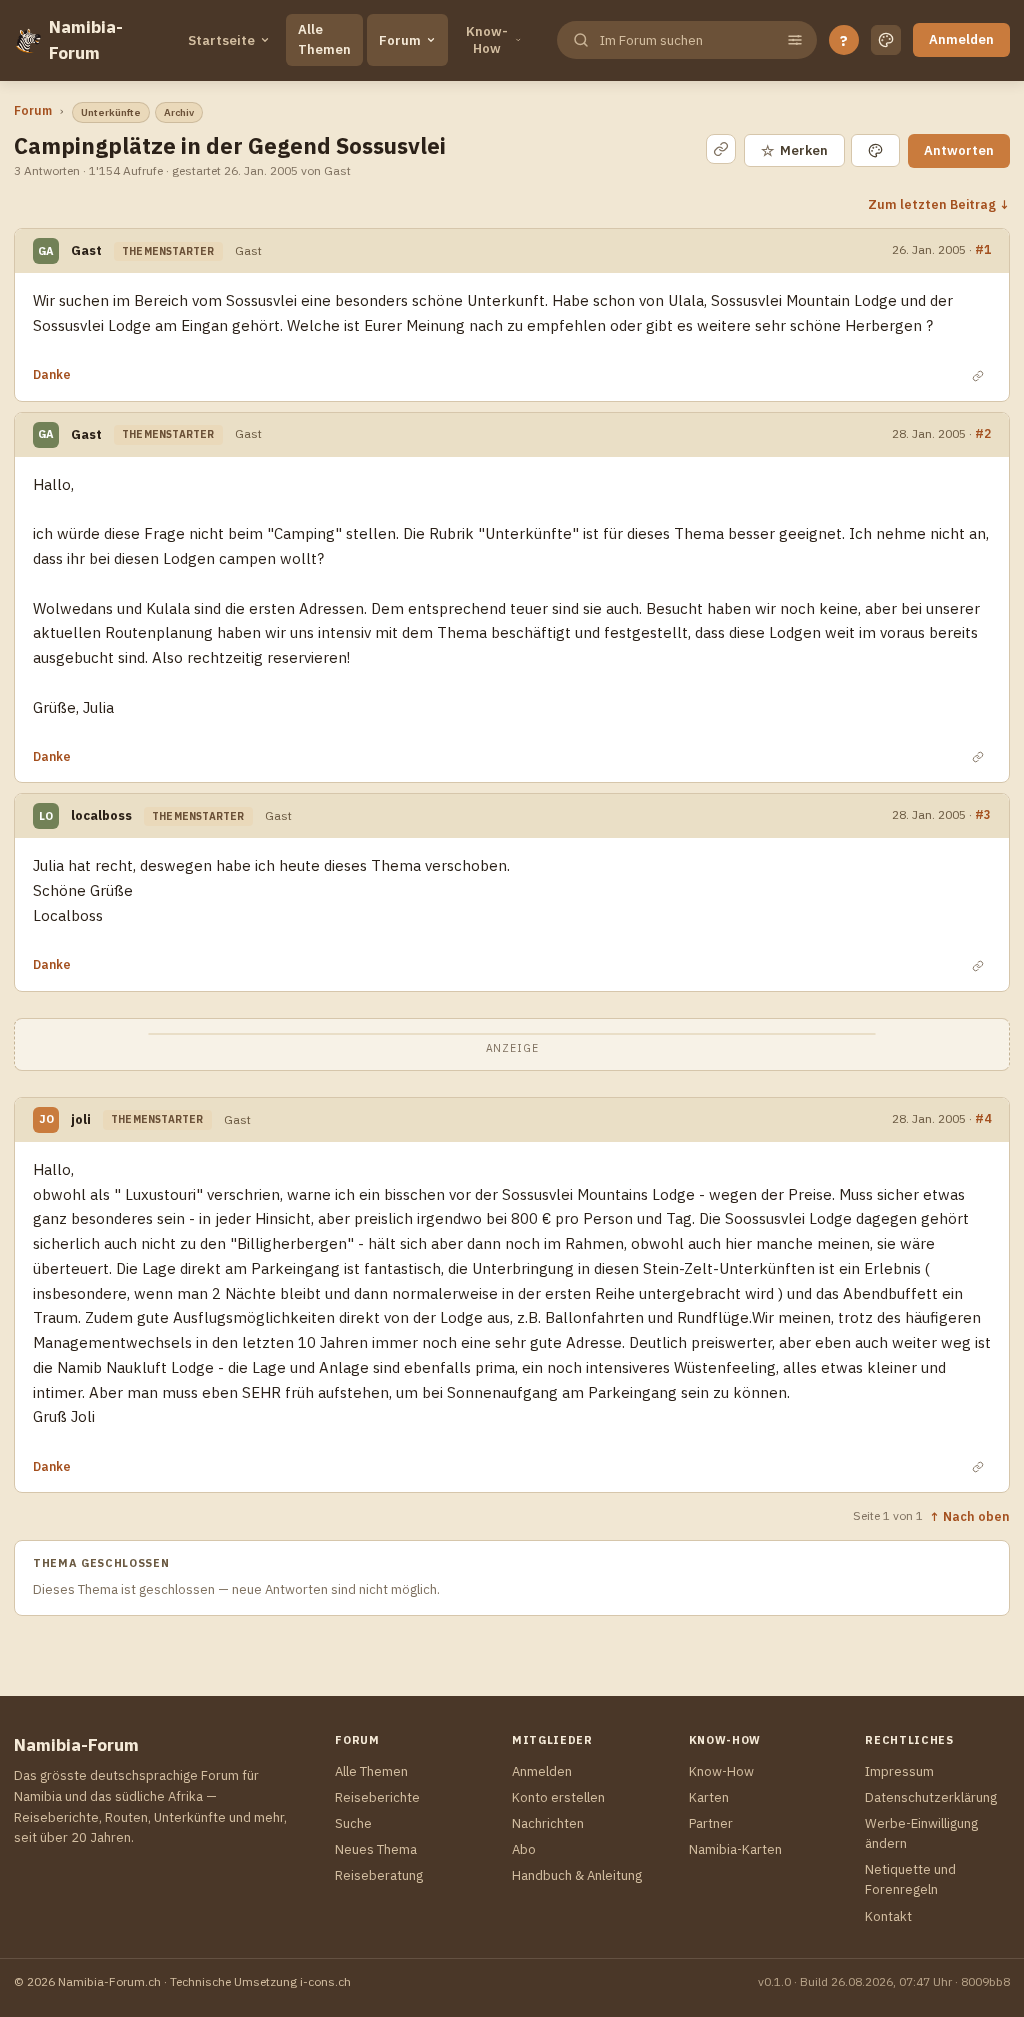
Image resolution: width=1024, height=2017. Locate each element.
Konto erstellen (558, 1797)
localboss (101, 815)
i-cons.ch (325, 1981)
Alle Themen (324, 39)
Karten (709, 1797)
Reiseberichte (377, 1797)
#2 (983, 433)
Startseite (221, 40)
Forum (400, 40)
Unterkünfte (111, 112)
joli (81, 1119)
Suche (353, 1823)
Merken (794, 150)
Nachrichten (548, 1823)
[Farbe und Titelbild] (875, 150)
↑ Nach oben (969, 1516)
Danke (52, 374)
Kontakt (888, 1916)
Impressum (899, 1771)
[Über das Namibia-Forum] (27, 40)
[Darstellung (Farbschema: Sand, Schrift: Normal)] (886, 40)
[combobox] (685, 40)
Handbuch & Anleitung (577, 1875)
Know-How (487, 40)
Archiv (179, 112)
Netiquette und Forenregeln (910, 1879)
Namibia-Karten (735, 1849)
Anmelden (961, 39)
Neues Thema (376, 1849)
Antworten (959, 150)
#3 (983, 814)
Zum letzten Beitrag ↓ (939, 204)
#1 (983, 249)
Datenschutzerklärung (931, 1797)
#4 (983, 1118)
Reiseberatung (379, 1875)
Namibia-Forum (86, 40)
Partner (711, 1823)
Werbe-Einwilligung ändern (921, 1833)
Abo (524, 1849)
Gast (86, 250)
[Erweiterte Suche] (795, 40)
